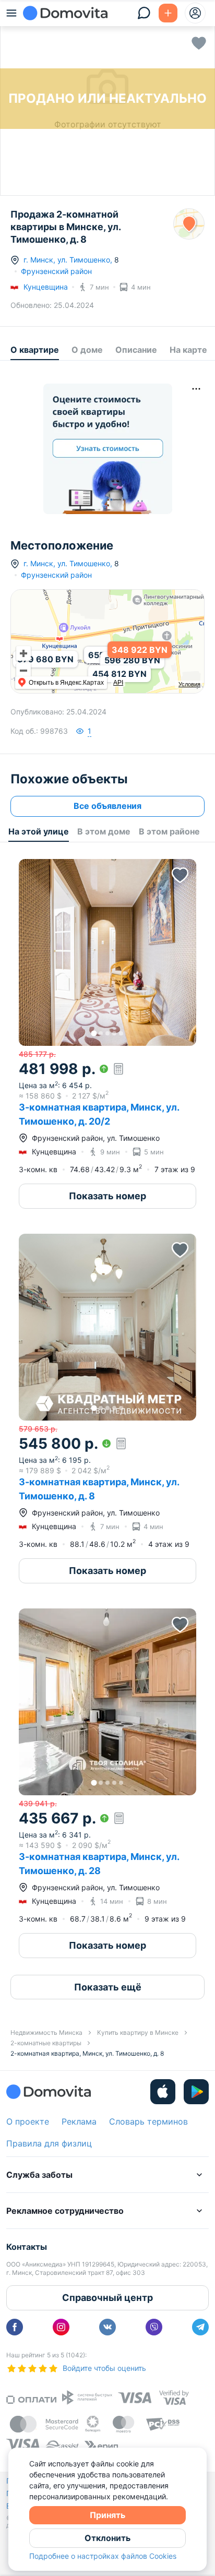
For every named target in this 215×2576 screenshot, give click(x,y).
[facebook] (15, 2327)
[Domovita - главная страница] (65, 13)
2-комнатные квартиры (46, 2043)
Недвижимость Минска (46, 2032)
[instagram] (61, 2327)
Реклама (79, 2121)
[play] (196, 2092)
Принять (107, 2515)
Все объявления (107, 806)
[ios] (163, 2092)
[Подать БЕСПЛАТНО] (168, 13)
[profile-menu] (195, 13)
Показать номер (107, 1196)
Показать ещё (108, 1987)
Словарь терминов (148, 2121)
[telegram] (200, 2327)
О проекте (28, 2121)
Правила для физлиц (49, 2143)
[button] (107, 952)
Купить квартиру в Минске (138, 2032)
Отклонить (107, 2538)
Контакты (27, 2247)
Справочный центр (107, 2298)
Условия (189, 684)
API (118, 683)
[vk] (107, 2327)
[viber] (154, 2327)
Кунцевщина (46, 287)
